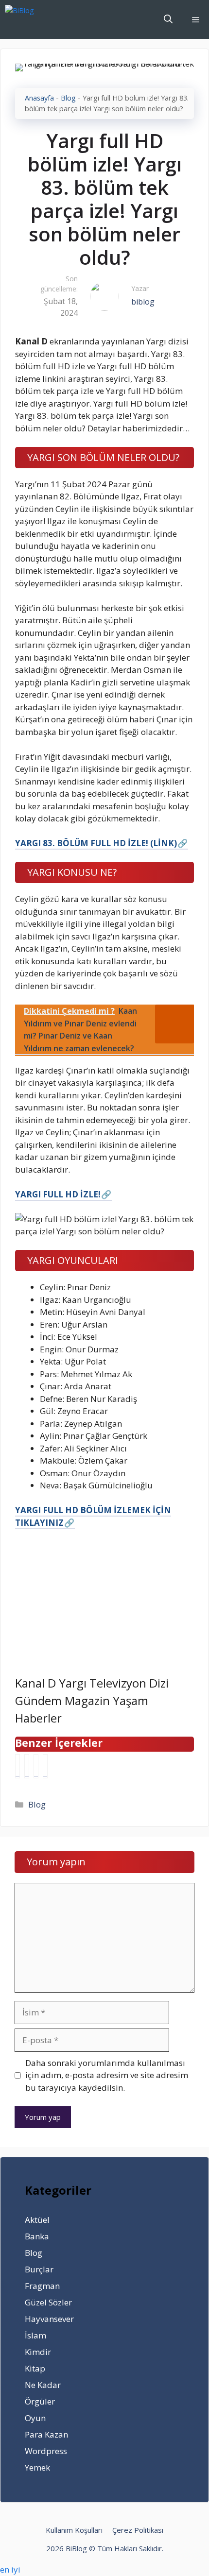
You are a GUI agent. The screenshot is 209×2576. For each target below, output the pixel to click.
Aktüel (37, 2220)
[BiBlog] (34, 19)
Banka (37, 2236)
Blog (68, 98)
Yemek (37, 2467)
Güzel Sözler (48, 2302)
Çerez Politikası (138, 2530)
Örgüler (40, 2401)
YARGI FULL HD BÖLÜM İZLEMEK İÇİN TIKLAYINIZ (93, 1516)
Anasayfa (39, 98)
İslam (35, 2335)
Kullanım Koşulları (74, 2530)
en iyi (10, 2569)
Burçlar (39, 2269)
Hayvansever (49, 2319)
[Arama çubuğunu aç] (168, 19)
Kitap (35, 2368)
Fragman (42, 2286)
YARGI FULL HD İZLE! (58, 1194)
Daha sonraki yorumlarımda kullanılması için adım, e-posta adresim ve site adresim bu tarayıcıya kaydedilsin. (107, 2075)
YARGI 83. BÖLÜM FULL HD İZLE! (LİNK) (96, 843)
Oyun (35, 2418)
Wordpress (46, 2451)
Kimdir (38, 2352)
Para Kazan (46, 2434)
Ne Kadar (43, 2385)
